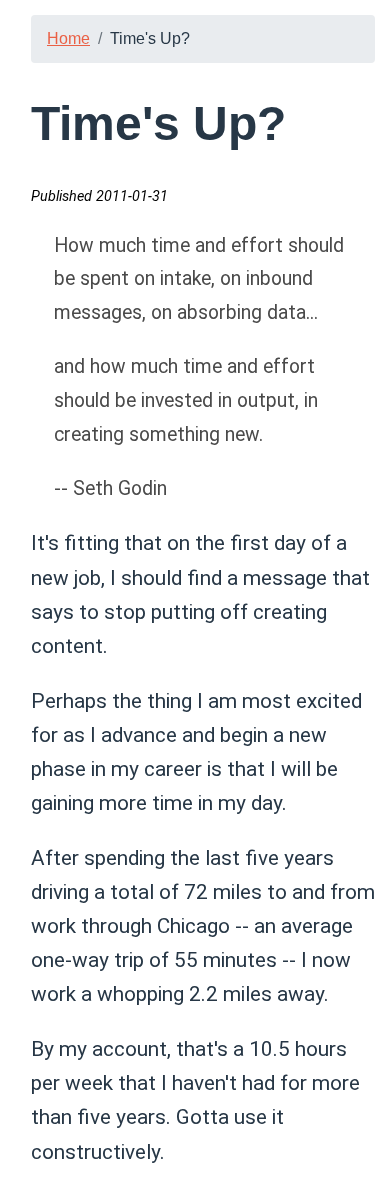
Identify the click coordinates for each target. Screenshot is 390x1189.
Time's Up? (150, 38)
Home (68, 38)
